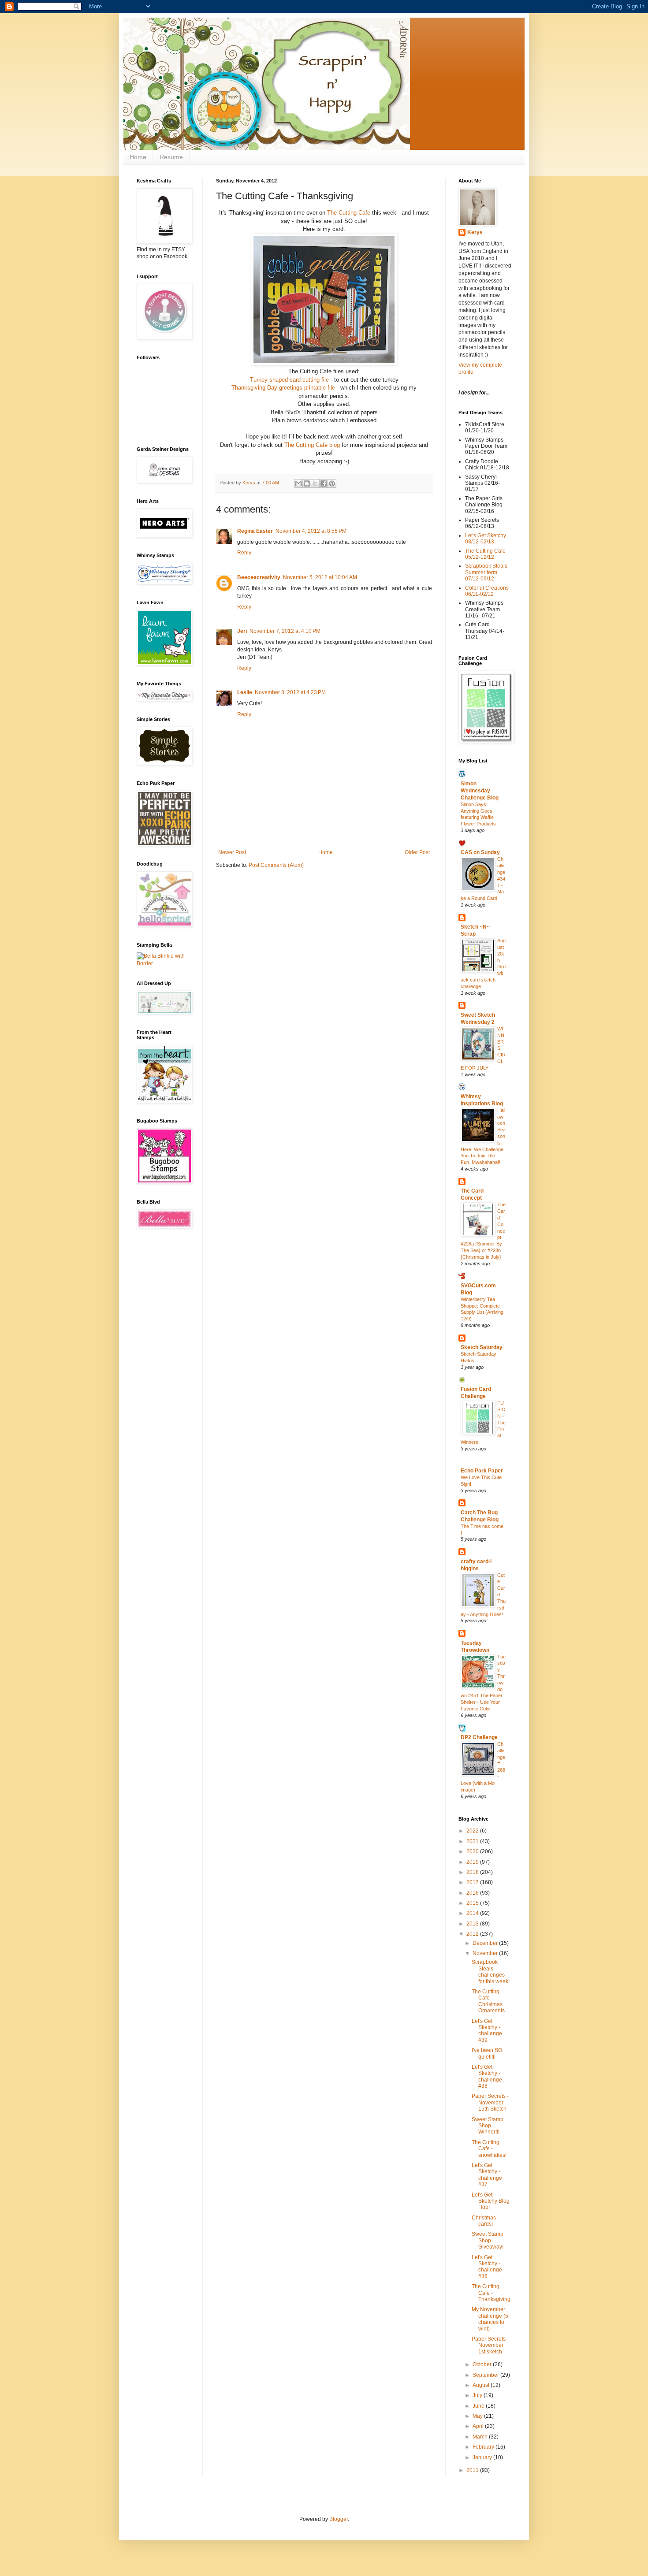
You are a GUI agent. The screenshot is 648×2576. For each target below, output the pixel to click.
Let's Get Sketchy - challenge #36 (487, 2267)
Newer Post (232, 852)
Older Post (417, 852)
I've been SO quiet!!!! (487, 2053)
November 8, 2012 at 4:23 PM (290, 692)
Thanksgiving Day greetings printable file (283, 388)
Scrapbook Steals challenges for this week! (491, 1972)
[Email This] (298, 483)
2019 (473, 1862)
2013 (473, 1924)
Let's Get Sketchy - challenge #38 (487, 2076)
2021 (473, 1841)
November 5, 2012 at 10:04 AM (320, 577)
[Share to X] (315, 483)
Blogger (339, 2519)
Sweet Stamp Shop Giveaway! (488, 2240)
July (478, 2395)
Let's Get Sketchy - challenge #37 (487, 2175)
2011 (473, 2470)
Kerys (475, 232)
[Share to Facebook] (324, 483)
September (486, 2375)
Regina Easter (255, 531)
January (483, 2457)
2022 (473, 1831)
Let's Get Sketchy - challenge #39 (487, 2031)
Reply (244, 553)
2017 (473, 1882)
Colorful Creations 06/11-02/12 (487, 591)
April (479, 2426)
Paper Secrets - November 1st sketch (490, 2345)
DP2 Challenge (479, 1737)
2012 (473, 1934)
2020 (473, 1851)
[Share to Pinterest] (332, 483)
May (478, 2416)
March (481, 2437)
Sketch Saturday (482, 1347)
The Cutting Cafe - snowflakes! (489, 2149)
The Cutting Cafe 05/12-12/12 (485, 554)
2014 (473, 1913)
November (486, 1953)
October (483, 2364)
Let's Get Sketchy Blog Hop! (491, 2201)
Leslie (245, 692)
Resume (171, 157)
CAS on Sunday (480, 852)
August (482, 2385)
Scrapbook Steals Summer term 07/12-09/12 (486, 572)
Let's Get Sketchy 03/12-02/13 (486, 539)
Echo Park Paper (482, 1471)
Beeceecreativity (259, 577)
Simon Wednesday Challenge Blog (480, 791)
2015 (473, 1903)
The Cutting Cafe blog (312, 445)
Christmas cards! (484, 2221)
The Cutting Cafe (349, 213)
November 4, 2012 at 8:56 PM (311, 531)
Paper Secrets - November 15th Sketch (490, 2102)
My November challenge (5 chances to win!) (490, 2319)
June (479, 2406)
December (486, 1943)
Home (138, 157)
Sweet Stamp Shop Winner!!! (488, 2126)
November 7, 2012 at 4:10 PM (285, 631)
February (484, 2447)
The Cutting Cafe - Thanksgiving (491, 2293)
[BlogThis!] (307, 483)
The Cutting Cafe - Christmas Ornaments (488, 2001)
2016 (473, 1893)
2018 (473, 1872)
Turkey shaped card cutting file (289, 380)
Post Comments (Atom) (276, 865)
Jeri (242, 631)
